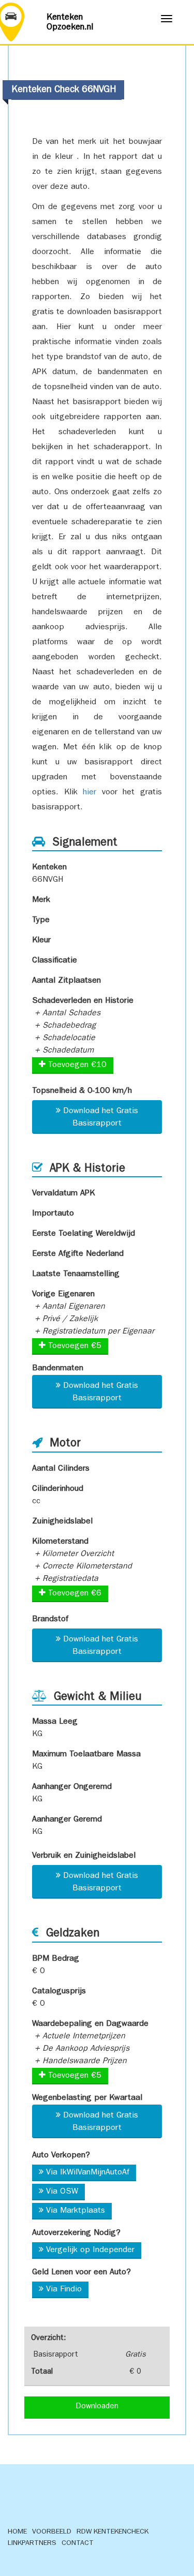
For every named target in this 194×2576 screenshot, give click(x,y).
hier (89, 793)
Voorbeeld (52, 2532)
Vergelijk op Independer (90, 2251)
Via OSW (62, 2192)
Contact (78, 2543)
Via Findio (64, 2290)
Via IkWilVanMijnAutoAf (88, 2173)
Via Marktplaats (76, 2211)
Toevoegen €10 (76, 1065)
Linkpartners (32, 2543)
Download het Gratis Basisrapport (101, 1118)
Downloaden (97, 2407)
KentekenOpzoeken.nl (70, 23)
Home (17, 2532)
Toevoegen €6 (73, 1594)
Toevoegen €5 (73, 1346)
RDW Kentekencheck (113, 2532)
